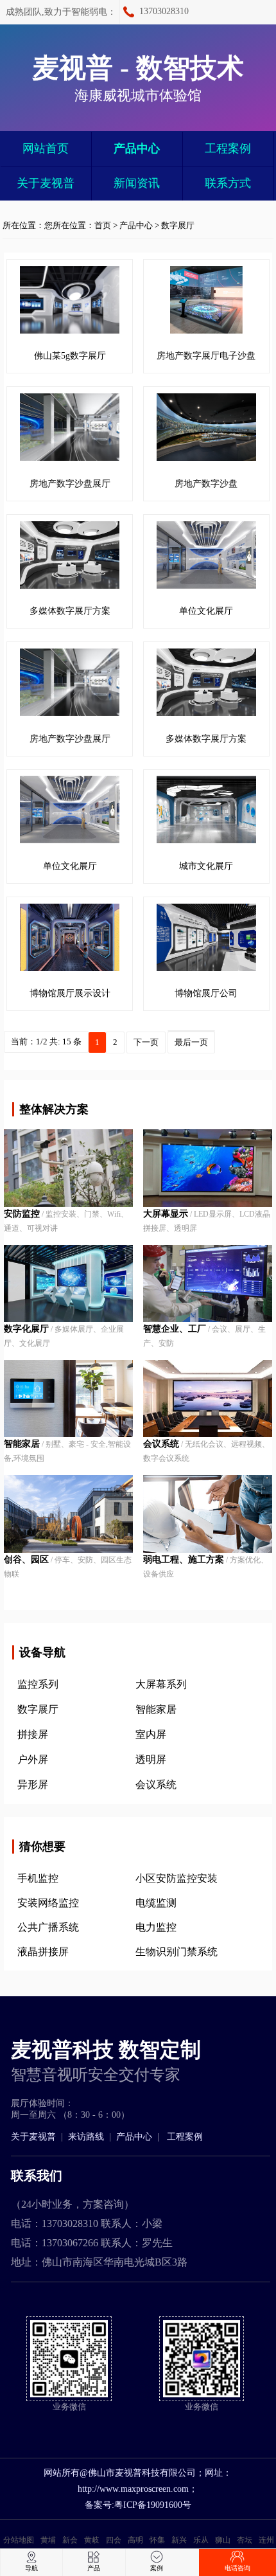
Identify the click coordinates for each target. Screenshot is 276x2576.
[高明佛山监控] (68, 1168)
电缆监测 (156, 1903)
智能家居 (156, 1709)
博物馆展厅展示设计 (70, 993)
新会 (70, 2540)
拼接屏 (33, 1734)
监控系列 (38, 1684)
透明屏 (151, 1759)
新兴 (179, 2540)
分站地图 (19, 2540)
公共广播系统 (48, 1927)
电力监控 (156, 1927)
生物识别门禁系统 (177, 1952)
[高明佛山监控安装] (68, 1399)
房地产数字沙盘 (206, 484)
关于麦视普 (46, 183)
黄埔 (48, 2540)
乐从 (201, 2540)
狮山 (223, 2540)
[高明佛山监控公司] (207, 1168)
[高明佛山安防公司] (68, 1514)
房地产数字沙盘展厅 (70, 484)
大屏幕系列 (161, 1684)
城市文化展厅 (206, 866)
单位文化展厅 (206, 611)
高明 (135, 2540)
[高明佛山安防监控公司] (207, 1284)
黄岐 (92, 2540)
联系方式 (228, 183)
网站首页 (46, 148)
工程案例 (228, 148)
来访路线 (86, 2137)
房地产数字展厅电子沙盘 (206, 356)
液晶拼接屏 (43, 1952)
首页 (103, 225)
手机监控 (38, 1878)
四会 (114, 2540)
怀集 (157, 2540)
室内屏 (151, 1734)
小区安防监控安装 (177, 1878)
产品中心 (137, 148)
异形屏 (33, 1784)
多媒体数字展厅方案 (70, 611)
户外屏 (33, 1759)
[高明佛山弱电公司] (207, 1514)
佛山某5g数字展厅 (70, 356)
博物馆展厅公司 (206, 993)
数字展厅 (178, 225)
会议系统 (156, 1784)
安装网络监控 (48, 1903)
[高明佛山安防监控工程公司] (207, 1399)
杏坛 (245, 2540)
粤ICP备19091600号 (153, 2505)
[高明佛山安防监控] (68, 1284)
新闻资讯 (137, 183)
